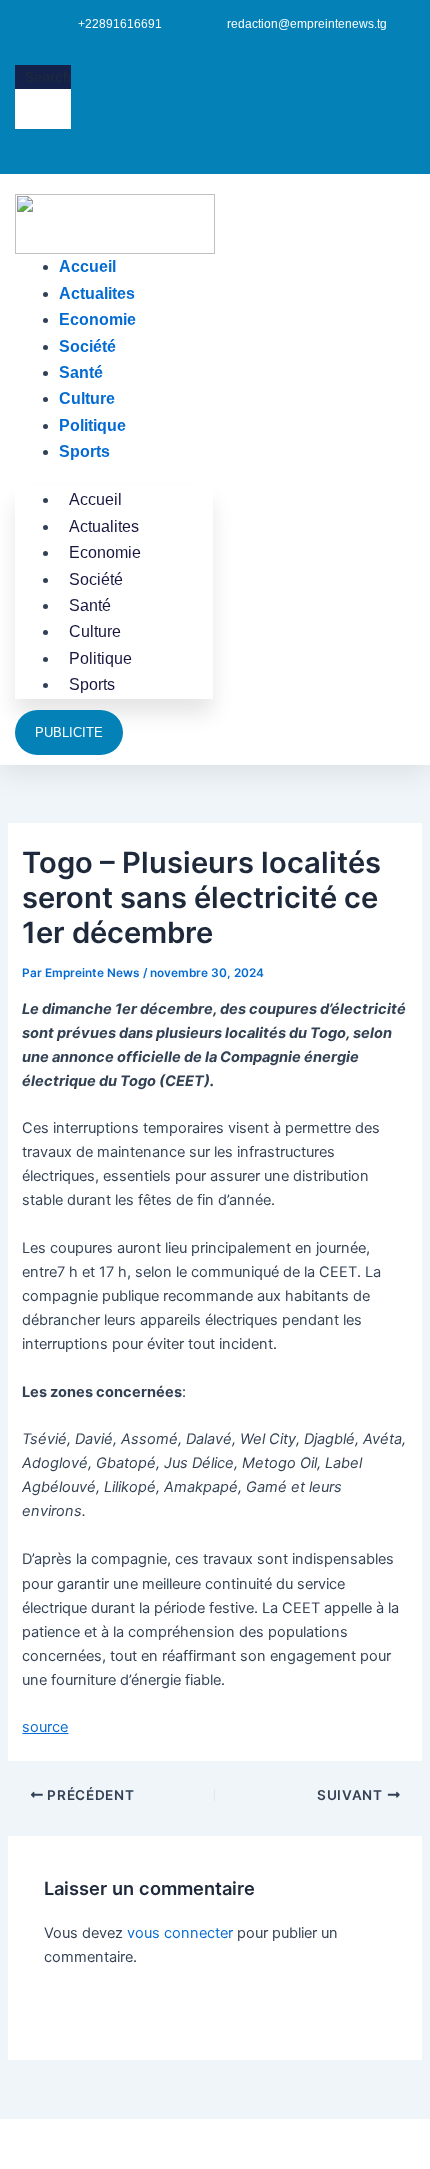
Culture (87, 398)
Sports (84, 451)
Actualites (97, 293)
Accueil (87, 266)
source (45, 1727)
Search (48, 76)
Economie (97, 319)
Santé (81, 372)
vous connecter (180, 1933)
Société (87, 346)
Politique (92, 425)
